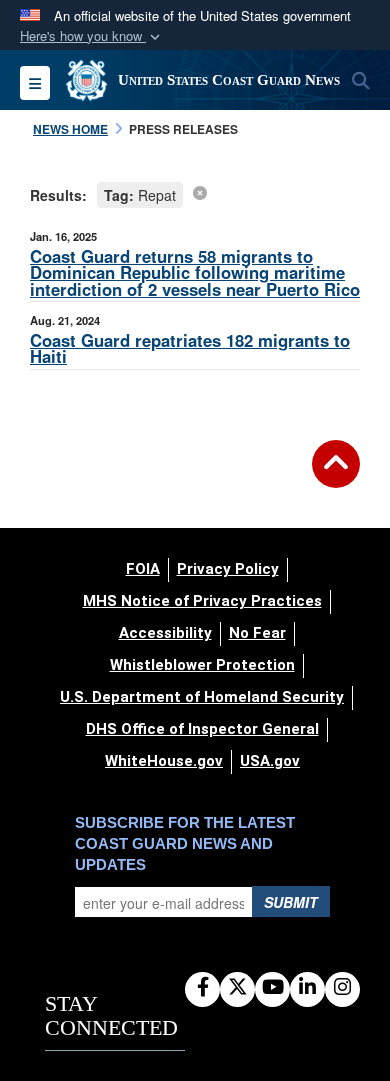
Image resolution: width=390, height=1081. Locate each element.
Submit (291, 902)
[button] (92, 36)
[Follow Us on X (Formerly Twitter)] (237, 988)
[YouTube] (272, 988)
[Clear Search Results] (200, 192)
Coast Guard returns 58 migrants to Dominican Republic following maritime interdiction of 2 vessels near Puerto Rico (195, 273)
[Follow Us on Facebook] (202, 988)
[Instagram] (342, 988)
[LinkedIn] (307, 988)
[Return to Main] (336, 476)
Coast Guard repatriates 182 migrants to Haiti (190, 348)
